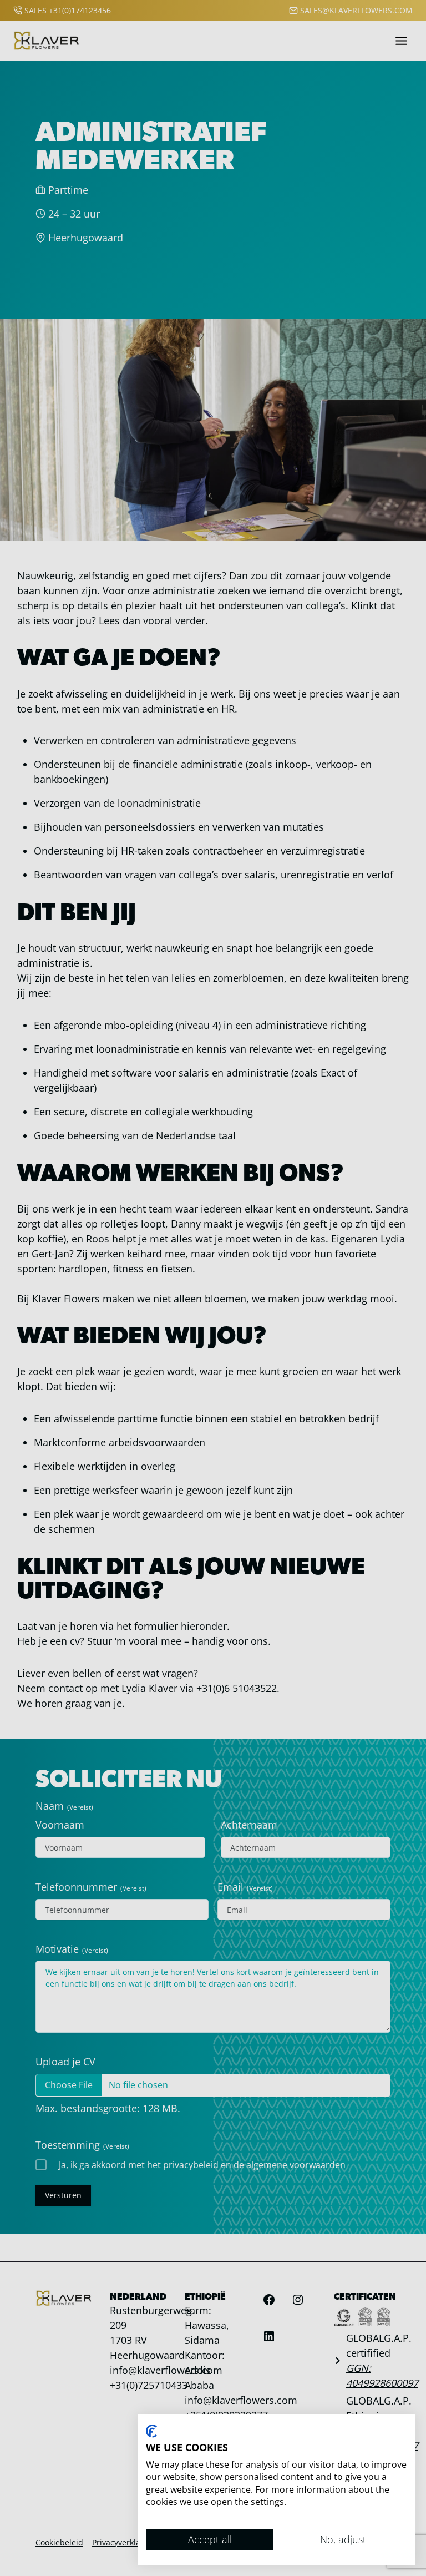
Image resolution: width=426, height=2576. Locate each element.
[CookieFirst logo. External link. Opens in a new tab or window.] (151, 2431)
